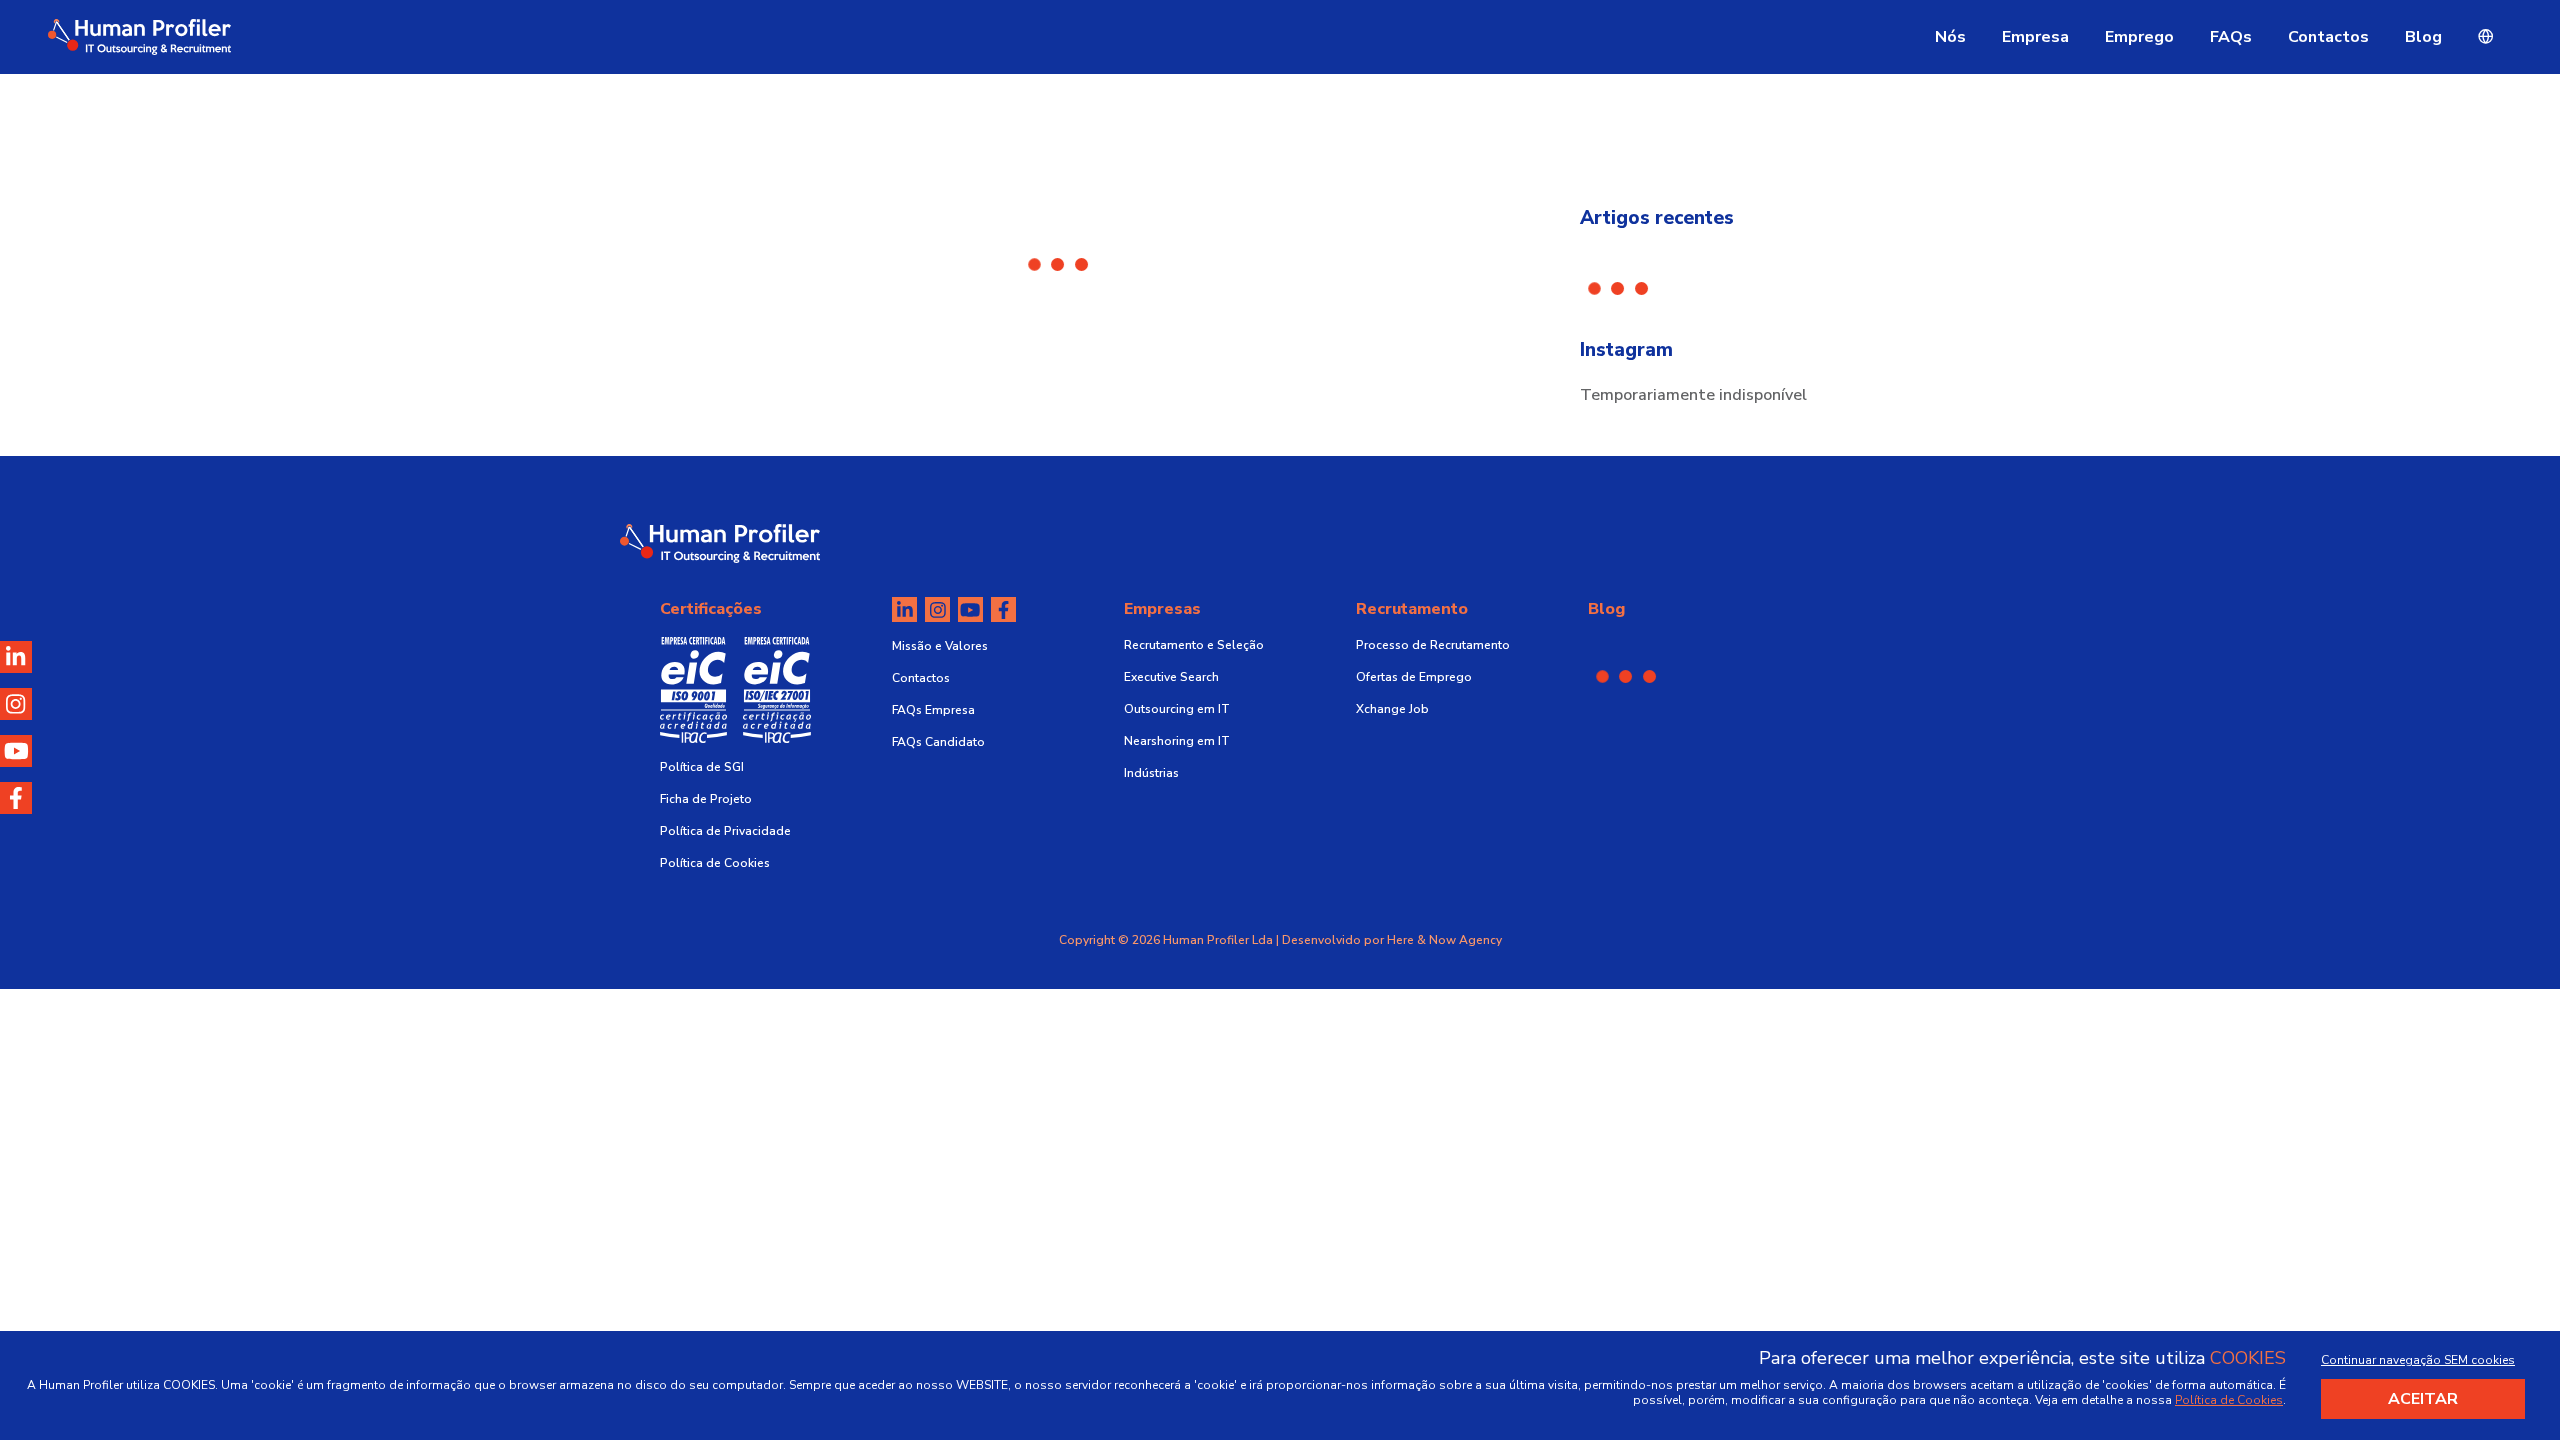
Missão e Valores (940, 646)
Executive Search (1171, 677)
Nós (1950, 37)
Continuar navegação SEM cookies (2418, 1360)
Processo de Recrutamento (1433, 645)
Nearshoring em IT (1177, 741)
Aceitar (2423, 1399)
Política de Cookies (715, 863)
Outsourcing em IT (1177, 709)
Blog (2423, 37)
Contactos (2328, 37)
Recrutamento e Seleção (1194, 645)
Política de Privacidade (725, 831)
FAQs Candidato (938, 742)
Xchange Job (1392, 709)
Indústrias (1151, 773)
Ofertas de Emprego (1414, 677)
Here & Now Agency (1444, 940)
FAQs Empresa (933, 710)
